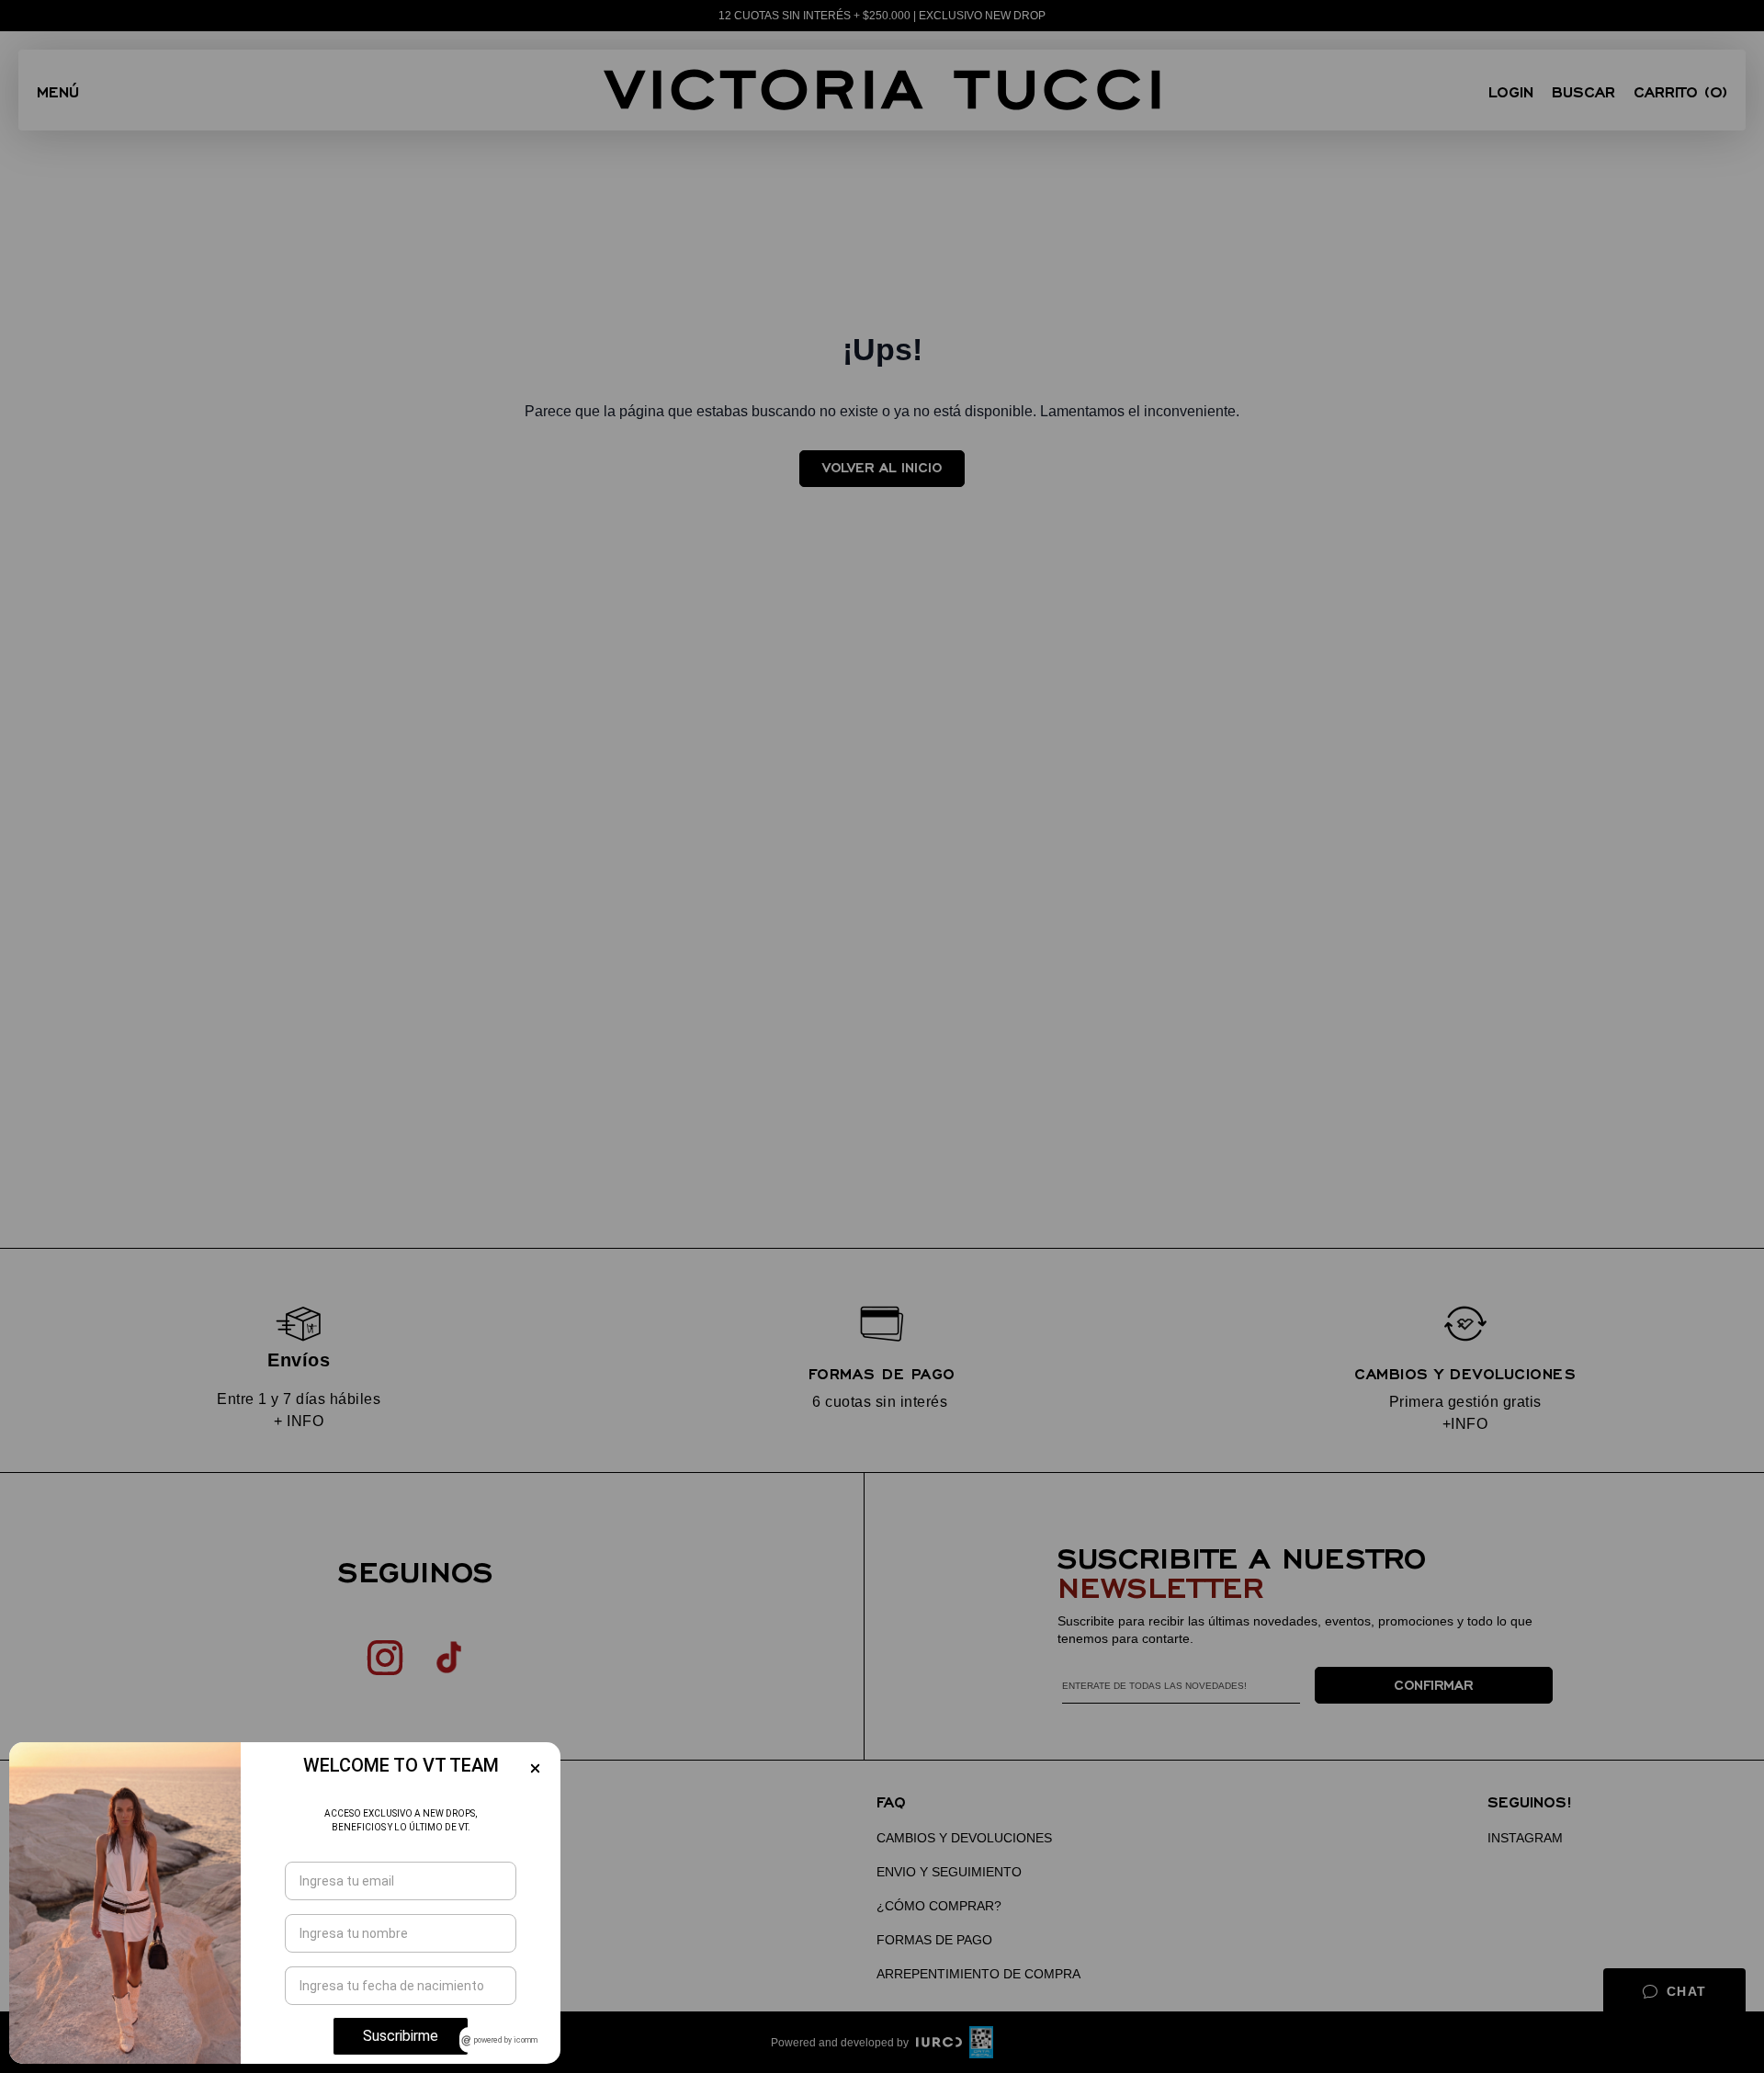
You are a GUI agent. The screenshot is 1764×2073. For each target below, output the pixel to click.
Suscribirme (401, 2036)
